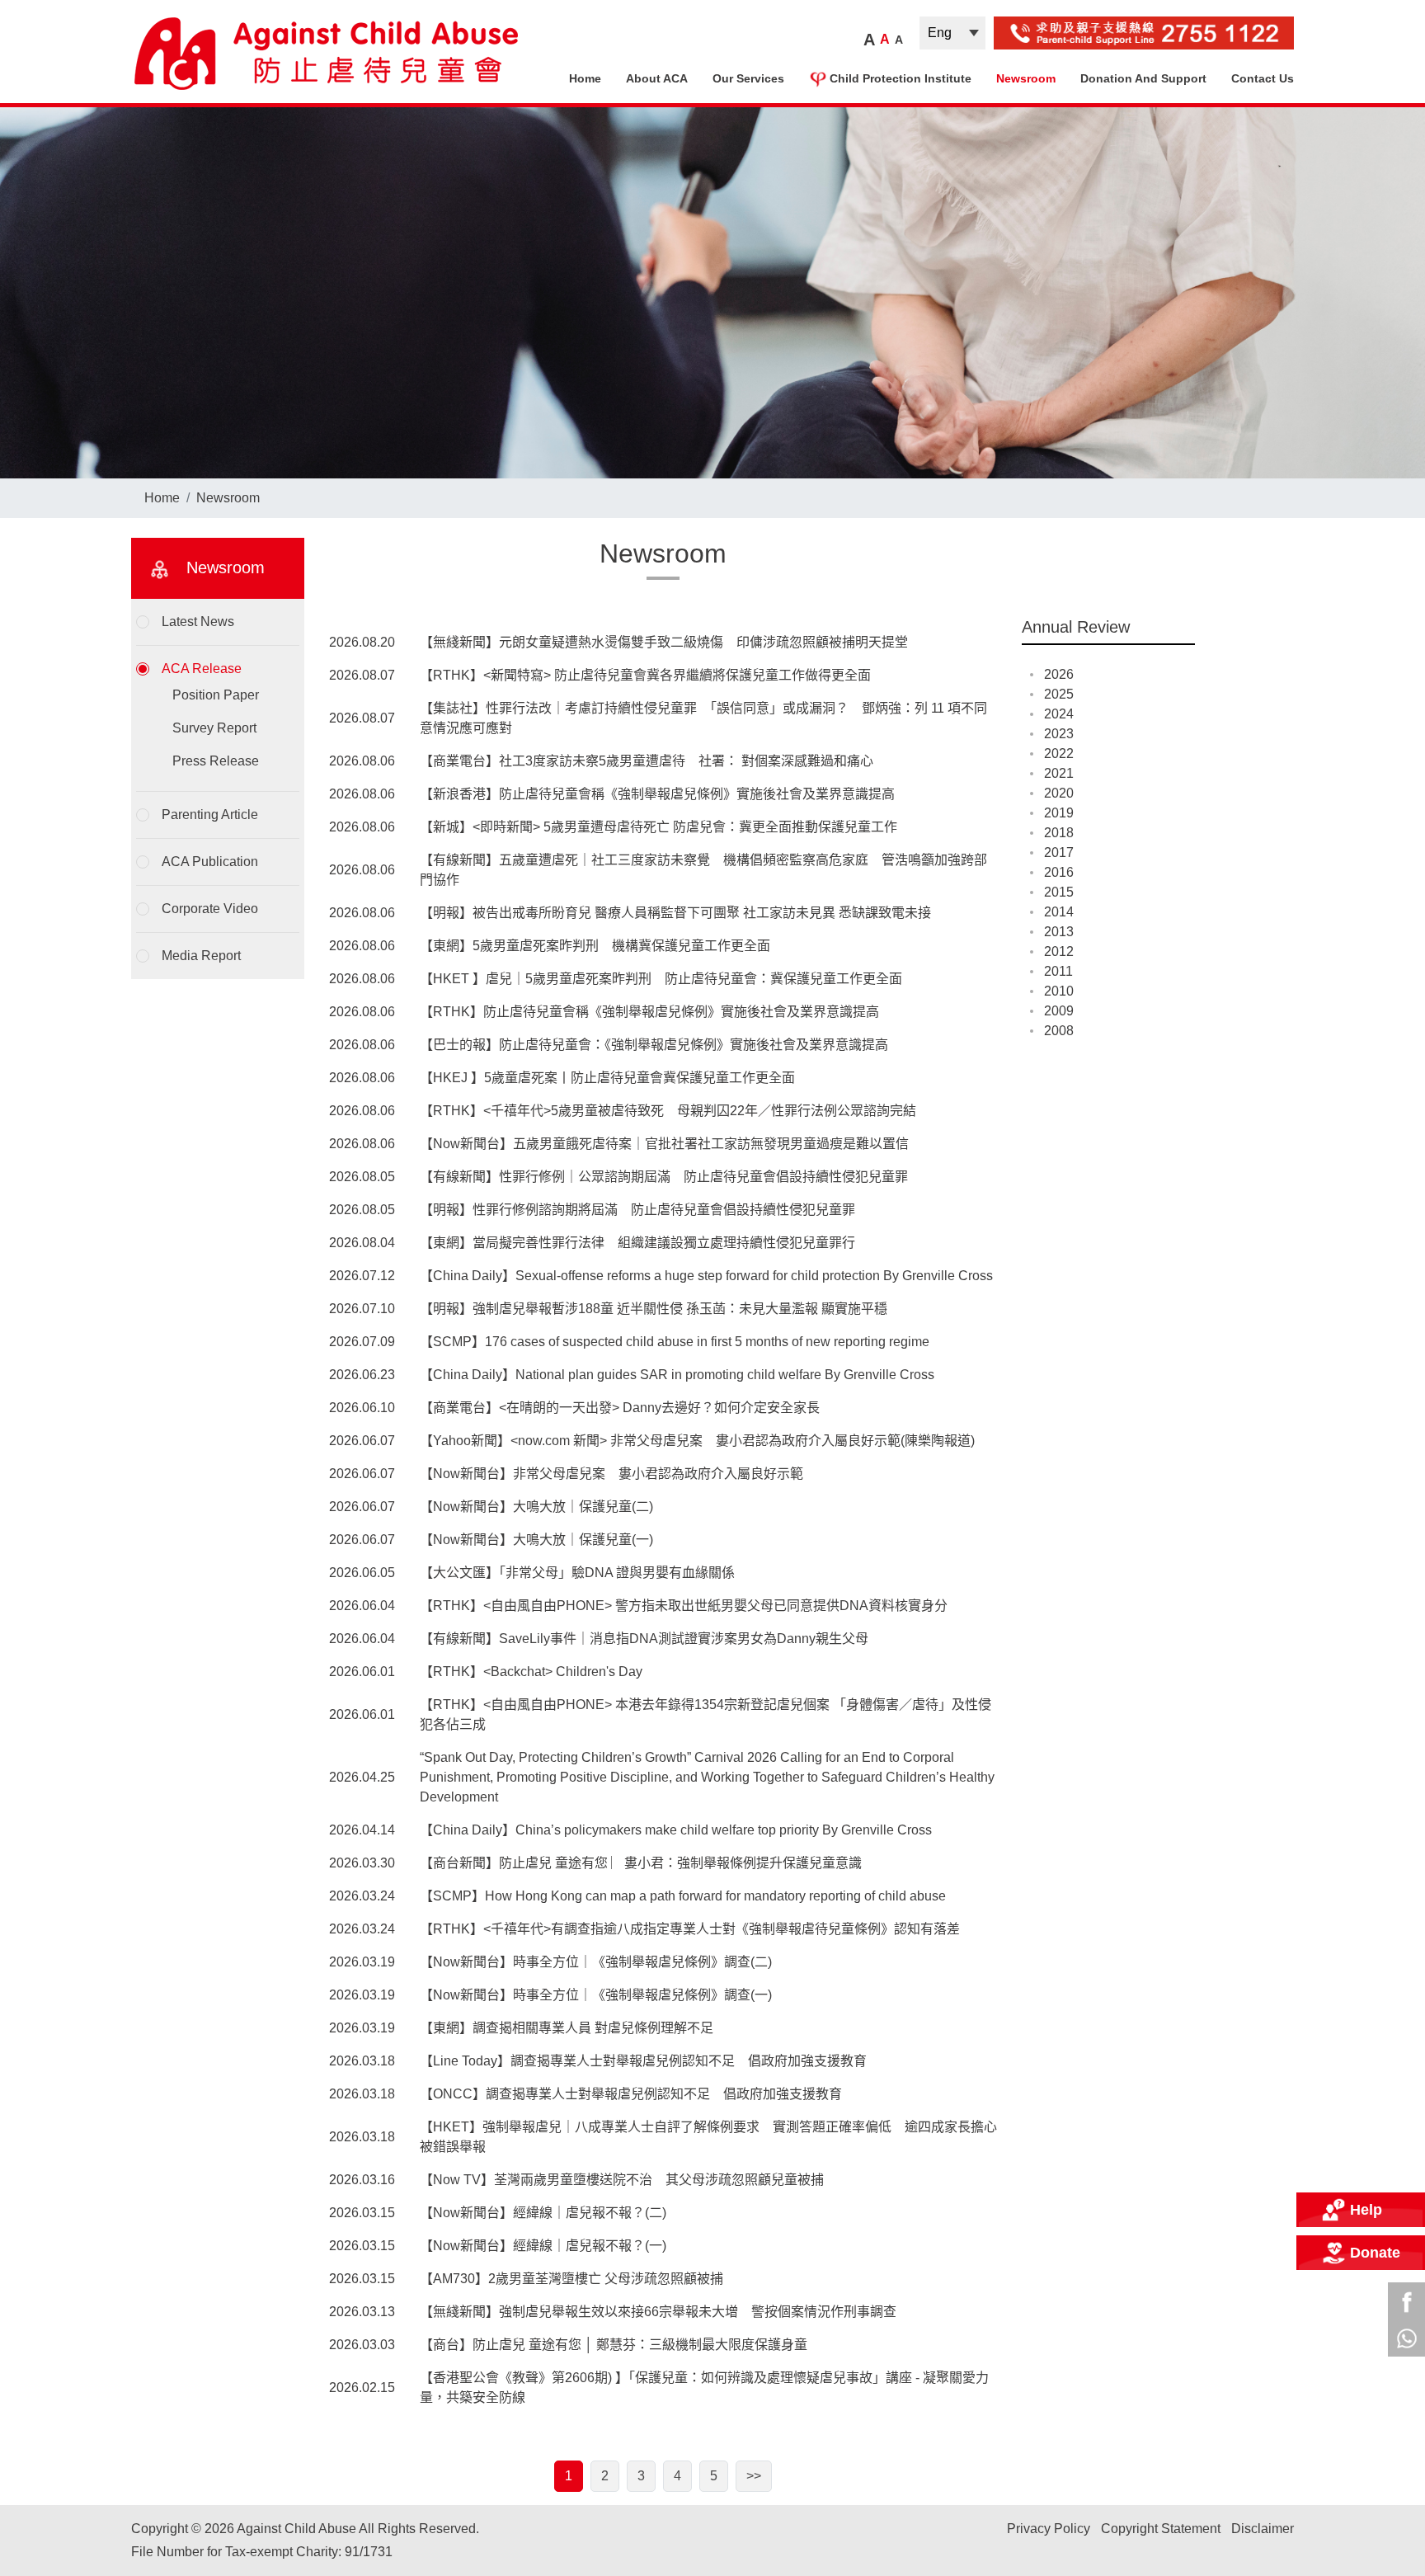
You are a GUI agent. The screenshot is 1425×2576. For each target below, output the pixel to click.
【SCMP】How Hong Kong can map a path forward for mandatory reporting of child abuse (683, 1896)
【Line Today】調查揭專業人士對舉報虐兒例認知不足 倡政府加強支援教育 (643, 2061)
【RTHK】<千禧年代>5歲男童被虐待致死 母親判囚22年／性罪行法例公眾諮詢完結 (668, 1111)
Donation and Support (1143, 78)
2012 (1059, 951)
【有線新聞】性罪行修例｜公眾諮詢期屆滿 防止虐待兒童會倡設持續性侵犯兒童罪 (664, 1177)
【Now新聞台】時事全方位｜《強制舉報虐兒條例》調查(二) (596, 1962)
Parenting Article (210, 815)
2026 (1059, 674)
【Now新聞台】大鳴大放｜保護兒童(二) (536, 1507)
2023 (1059, 734)
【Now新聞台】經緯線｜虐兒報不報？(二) (543, 2213)
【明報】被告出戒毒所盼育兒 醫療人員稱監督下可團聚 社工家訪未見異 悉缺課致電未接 (675, 913)
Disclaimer (1263, 2529)
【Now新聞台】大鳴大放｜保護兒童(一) (536, 1540)
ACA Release (202, 669)
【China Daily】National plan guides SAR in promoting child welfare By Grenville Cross (677, 1375)
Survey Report (214, 728)
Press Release (216, 761)
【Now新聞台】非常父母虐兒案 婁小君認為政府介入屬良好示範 (611, 1474)
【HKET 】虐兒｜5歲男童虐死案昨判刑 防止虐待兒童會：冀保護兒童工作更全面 (661, 979)
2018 (1059, 833)
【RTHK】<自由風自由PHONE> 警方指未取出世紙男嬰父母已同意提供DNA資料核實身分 (684, 1606)
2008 (1059, 1031)
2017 (1059, 852)
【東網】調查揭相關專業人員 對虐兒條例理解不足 (567, 2028)
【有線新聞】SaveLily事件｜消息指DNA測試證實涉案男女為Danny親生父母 (644, 1639)
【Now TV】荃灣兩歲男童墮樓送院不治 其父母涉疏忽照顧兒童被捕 (622, 2180)
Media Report (201, 956)
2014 (1059, 912)
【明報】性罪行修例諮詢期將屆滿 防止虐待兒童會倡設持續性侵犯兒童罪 (637, 1210)
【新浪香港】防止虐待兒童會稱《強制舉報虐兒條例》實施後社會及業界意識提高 (657, 794)
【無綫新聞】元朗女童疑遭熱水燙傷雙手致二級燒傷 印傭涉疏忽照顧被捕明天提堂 (664, 642)
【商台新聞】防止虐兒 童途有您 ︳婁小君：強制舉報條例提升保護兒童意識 (641, 1863)
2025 (1059, 694)
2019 (1059, 813)
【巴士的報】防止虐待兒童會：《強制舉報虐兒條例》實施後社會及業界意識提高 (654, 1045)
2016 (1059, 872)
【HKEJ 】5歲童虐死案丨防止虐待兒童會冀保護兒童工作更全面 (607, 1078)
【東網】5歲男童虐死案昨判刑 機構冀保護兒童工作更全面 (595, 946)
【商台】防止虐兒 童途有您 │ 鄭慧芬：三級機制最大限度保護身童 (614, 2345)
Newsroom (1026, 78)
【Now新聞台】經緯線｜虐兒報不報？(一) (543, 2246)
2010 (1059, 991)
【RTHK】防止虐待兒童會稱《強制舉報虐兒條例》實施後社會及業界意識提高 (649, 1012)
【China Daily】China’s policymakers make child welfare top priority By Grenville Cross (676, 1830)
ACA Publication (210, 862)
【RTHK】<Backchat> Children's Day (531, 1672)
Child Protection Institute (901, 78)
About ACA (657, 78)
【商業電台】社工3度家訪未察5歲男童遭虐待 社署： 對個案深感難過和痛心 (647, 761)
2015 (1059, 892)
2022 (1059, 753)
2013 (1059, 932)
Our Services (748, 78)
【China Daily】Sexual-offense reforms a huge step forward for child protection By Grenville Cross (706, 1276)
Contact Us (1263, 78)
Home (585, 78)
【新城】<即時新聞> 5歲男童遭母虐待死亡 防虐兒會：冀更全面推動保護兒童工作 (658, 827)
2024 (1059, 714)
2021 (1059, 773)
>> (754, 2476)
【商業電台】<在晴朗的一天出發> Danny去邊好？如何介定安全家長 (620, 1408)
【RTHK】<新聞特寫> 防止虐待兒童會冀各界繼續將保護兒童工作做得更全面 (645, 675)
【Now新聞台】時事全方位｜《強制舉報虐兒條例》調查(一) (596, 1995)
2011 (1058, 971)
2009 (1059, 1011)
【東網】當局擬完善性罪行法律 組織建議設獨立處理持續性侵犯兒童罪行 (637, 1243)
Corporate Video (210, 909)
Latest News (198, 622)
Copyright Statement (1161, 2529)
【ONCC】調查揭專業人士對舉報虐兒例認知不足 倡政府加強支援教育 (631, 2094)
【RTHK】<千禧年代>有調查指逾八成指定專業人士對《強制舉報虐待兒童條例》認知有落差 (690, 1929)
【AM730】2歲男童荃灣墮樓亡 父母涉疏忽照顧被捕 (571, 2279)
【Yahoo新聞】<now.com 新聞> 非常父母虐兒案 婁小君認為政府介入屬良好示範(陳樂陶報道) (697, 1441)
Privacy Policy (1049, 2529)
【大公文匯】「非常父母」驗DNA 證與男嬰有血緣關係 (577, 1573)
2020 (1059, 793)
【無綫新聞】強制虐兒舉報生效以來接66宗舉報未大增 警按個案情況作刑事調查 (658, 2312)
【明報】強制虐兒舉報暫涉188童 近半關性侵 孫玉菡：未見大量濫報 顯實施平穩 (654, 1309)
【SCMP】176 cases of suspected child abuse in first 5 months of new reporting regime (675, 1342)
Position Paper (216, 695)
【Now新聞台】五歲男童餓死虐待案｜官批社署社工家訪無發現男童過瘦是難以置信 (664, 1144)
